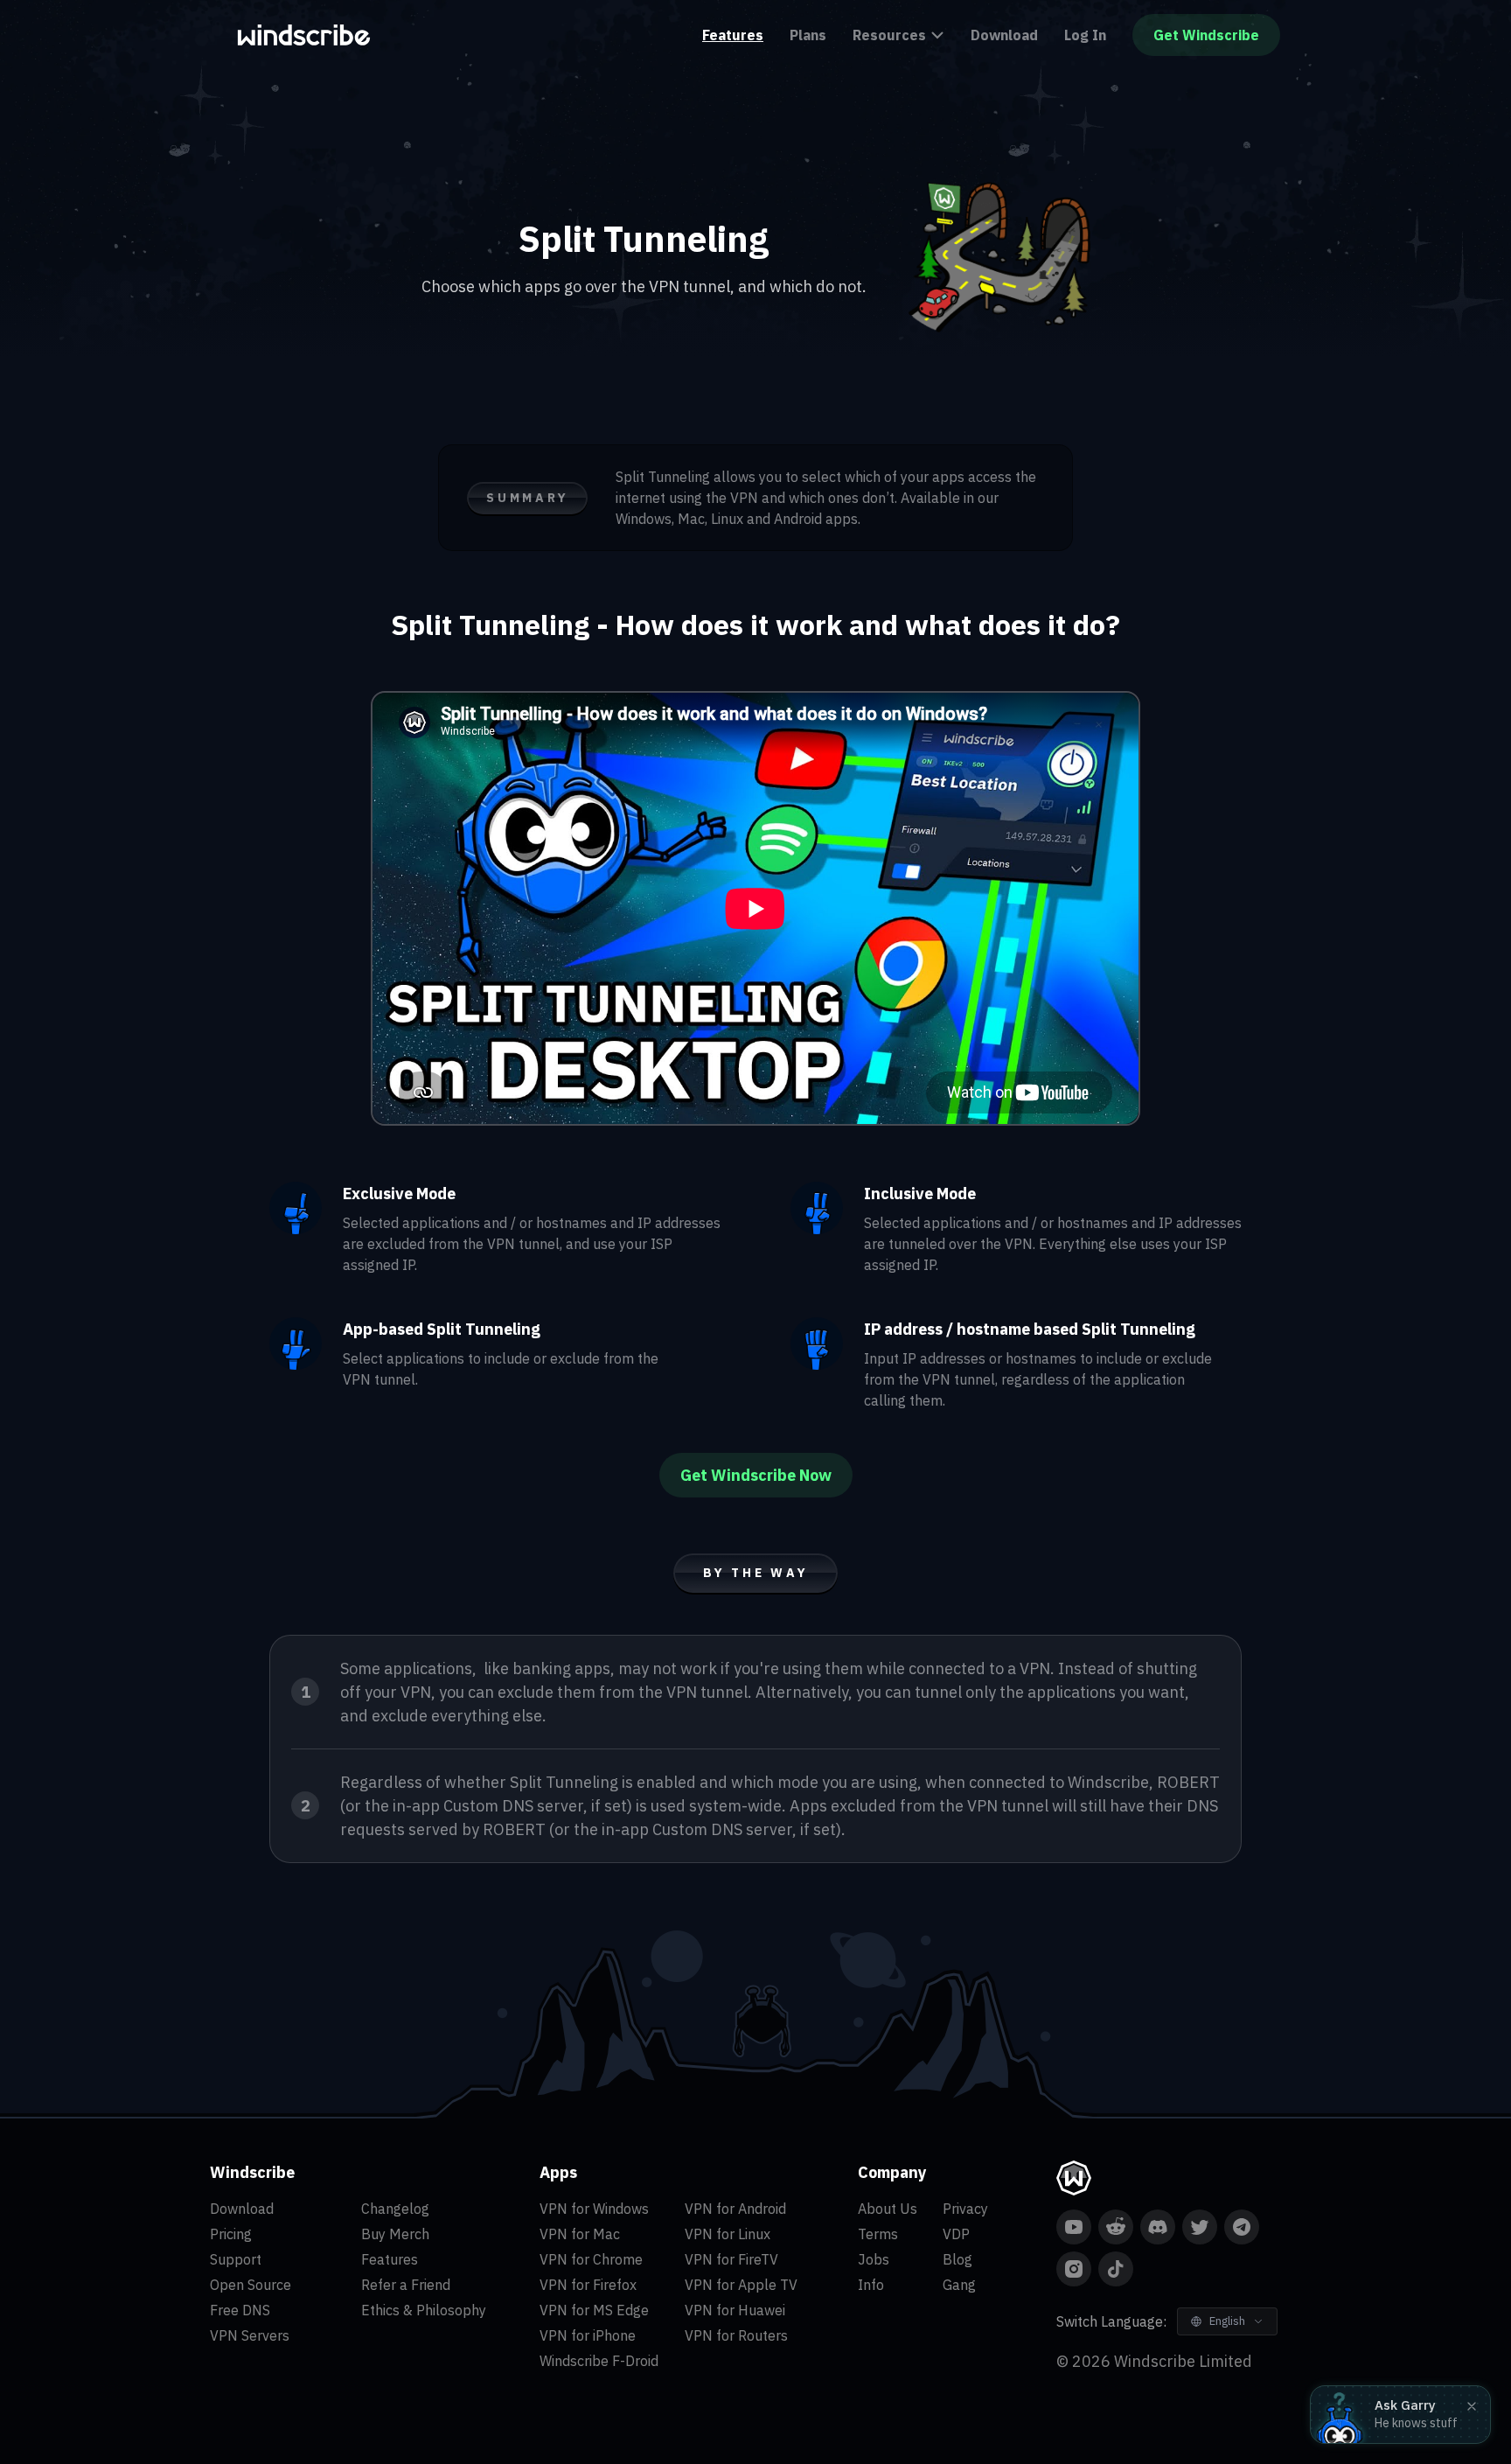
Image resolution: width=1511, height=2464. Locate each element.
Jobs (874, 2259)
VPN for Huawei (735, 2310)
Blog (957, 2259)
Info (871, 2285)
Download (1004, 35)
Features (733, 35)
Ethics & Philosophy (424, 2310)
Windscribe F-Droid (599, 2361)
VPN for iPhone (588, 2335)
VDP (956, 2234)
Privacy (965, 2209)
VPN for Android (735, 2209)
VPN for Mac (580, 2234)
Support (236, 2259)
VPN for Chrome (591, 2259)
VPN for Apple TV (741, 2285)
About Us (888, 2209)
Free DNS (240, 2310)
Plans (808, 35)
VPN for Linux (728, 2234)
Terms (878, 2234)
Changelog (395, 2209)
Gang (959, 2285)
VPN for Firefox (588, 2285)
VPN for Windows (594, 2209)
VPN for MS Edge (594, 2310)
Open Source (251, 2285)
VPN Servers (250, 2335)
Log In (1085, 35)
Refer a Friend (406, 2285)
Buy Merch (395, 2234)
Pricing (231, 2234)
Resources (889, 35)
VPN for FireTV (731, 2259)
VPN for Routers (736, 2335)
